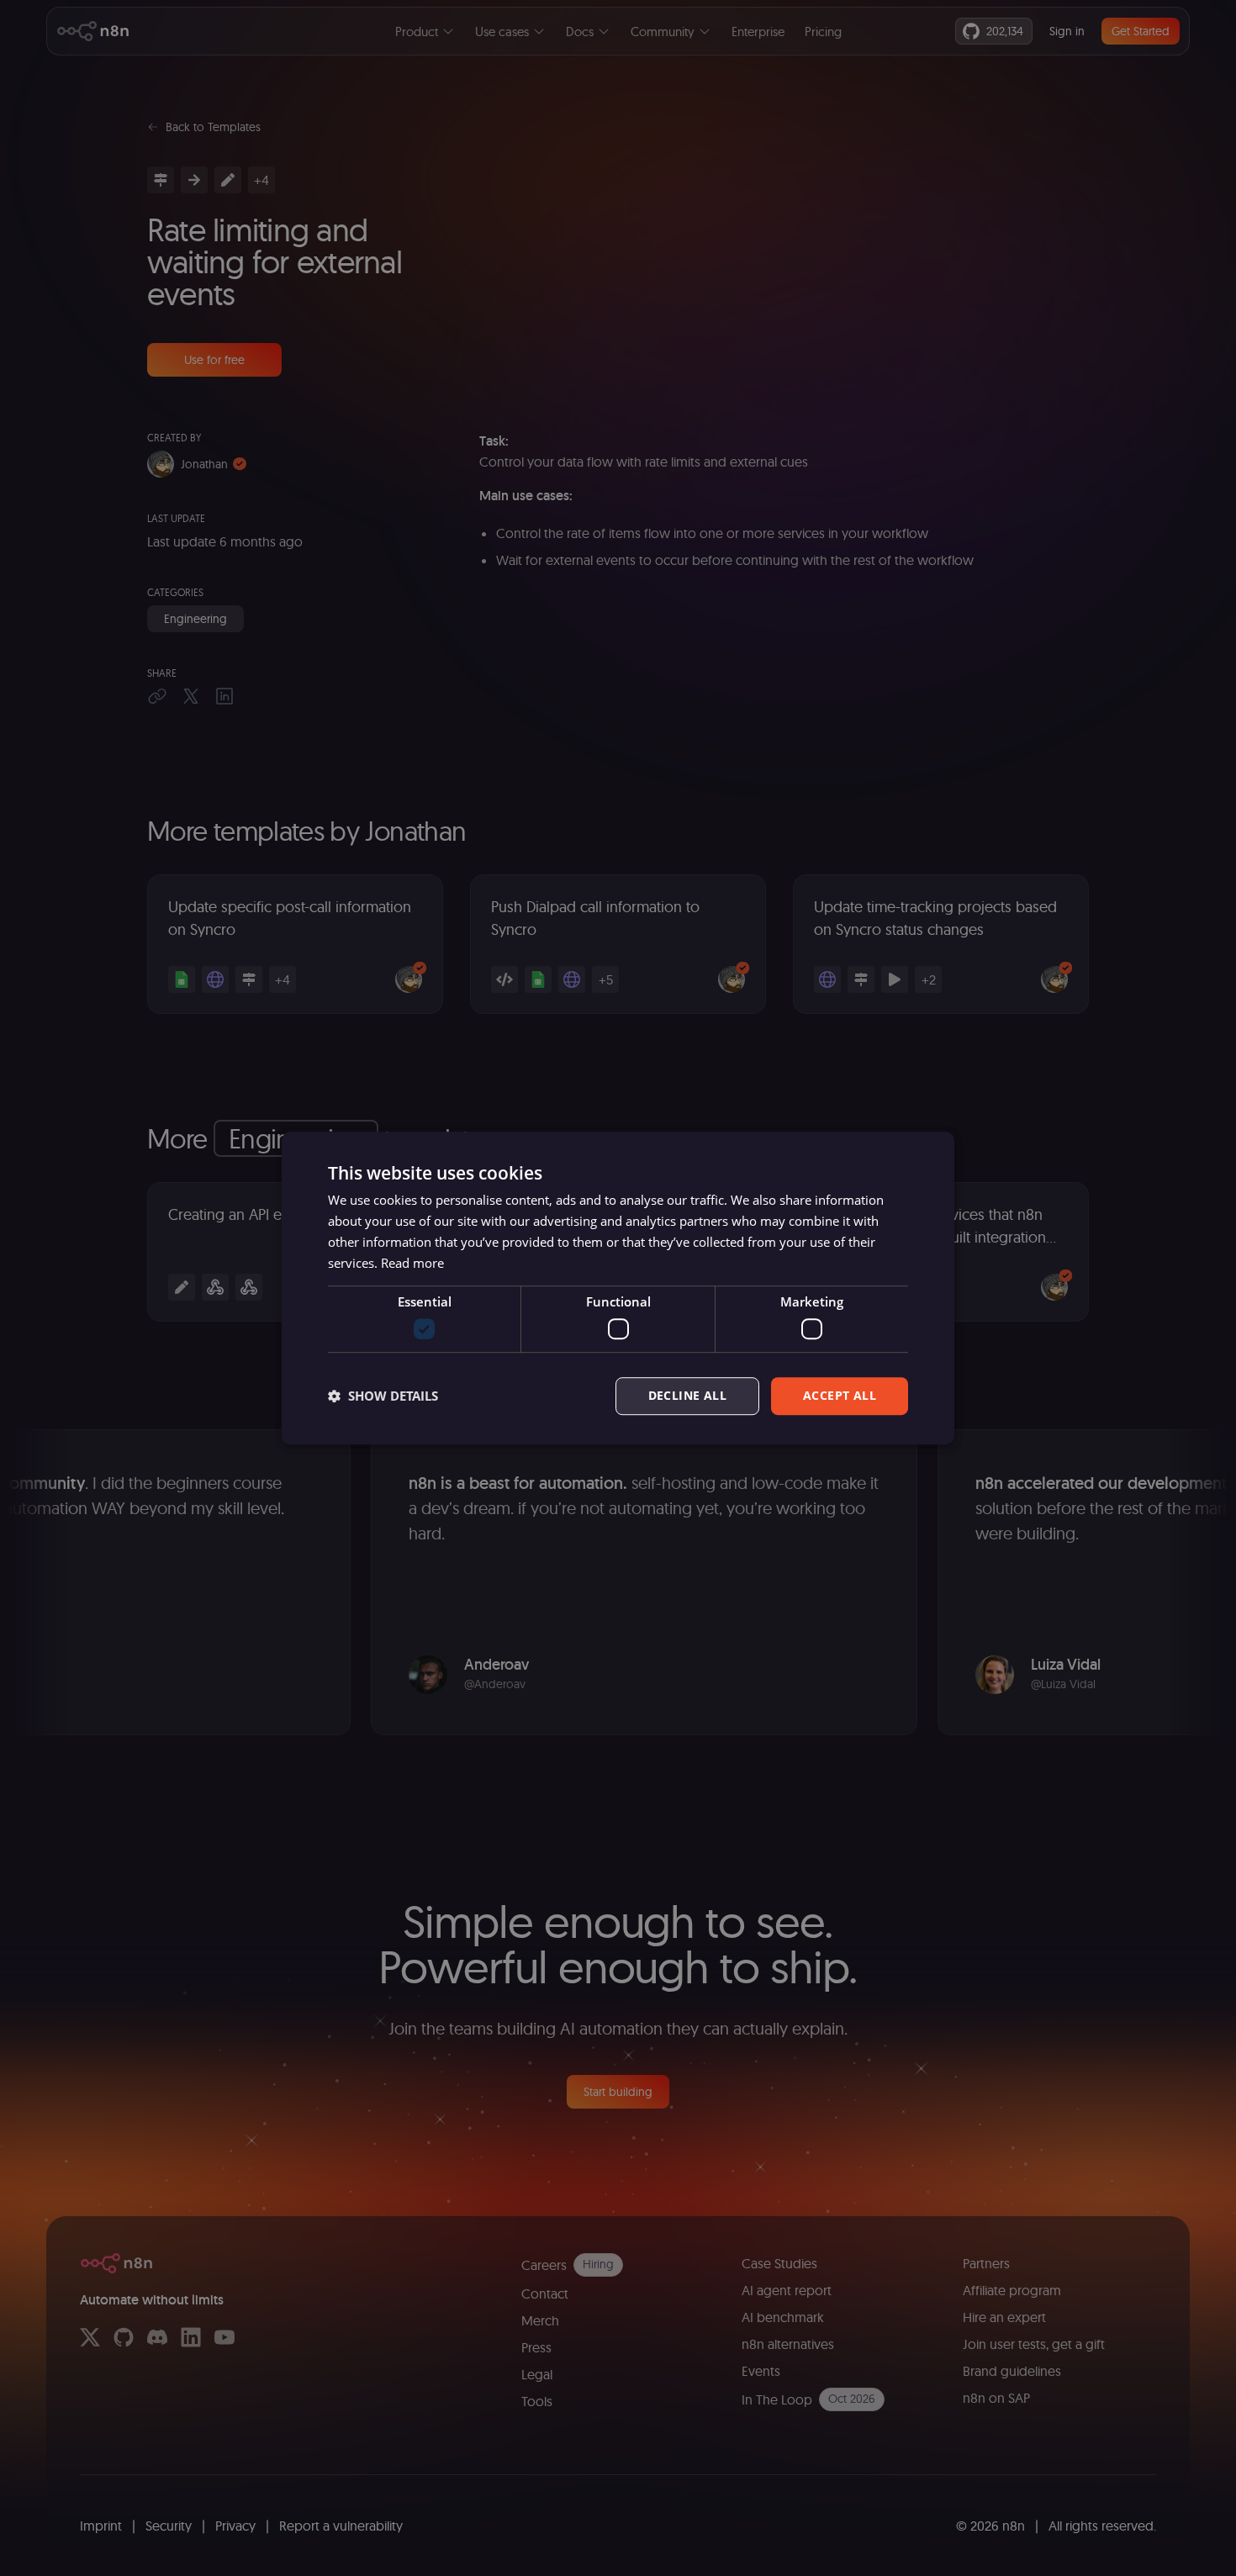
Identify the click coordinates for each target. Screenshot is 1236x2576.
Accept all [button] (840, 1395)
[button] (383, 1396)
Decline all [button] (687, 1395)
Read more (412, 1263)
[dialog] (618, 1288)
